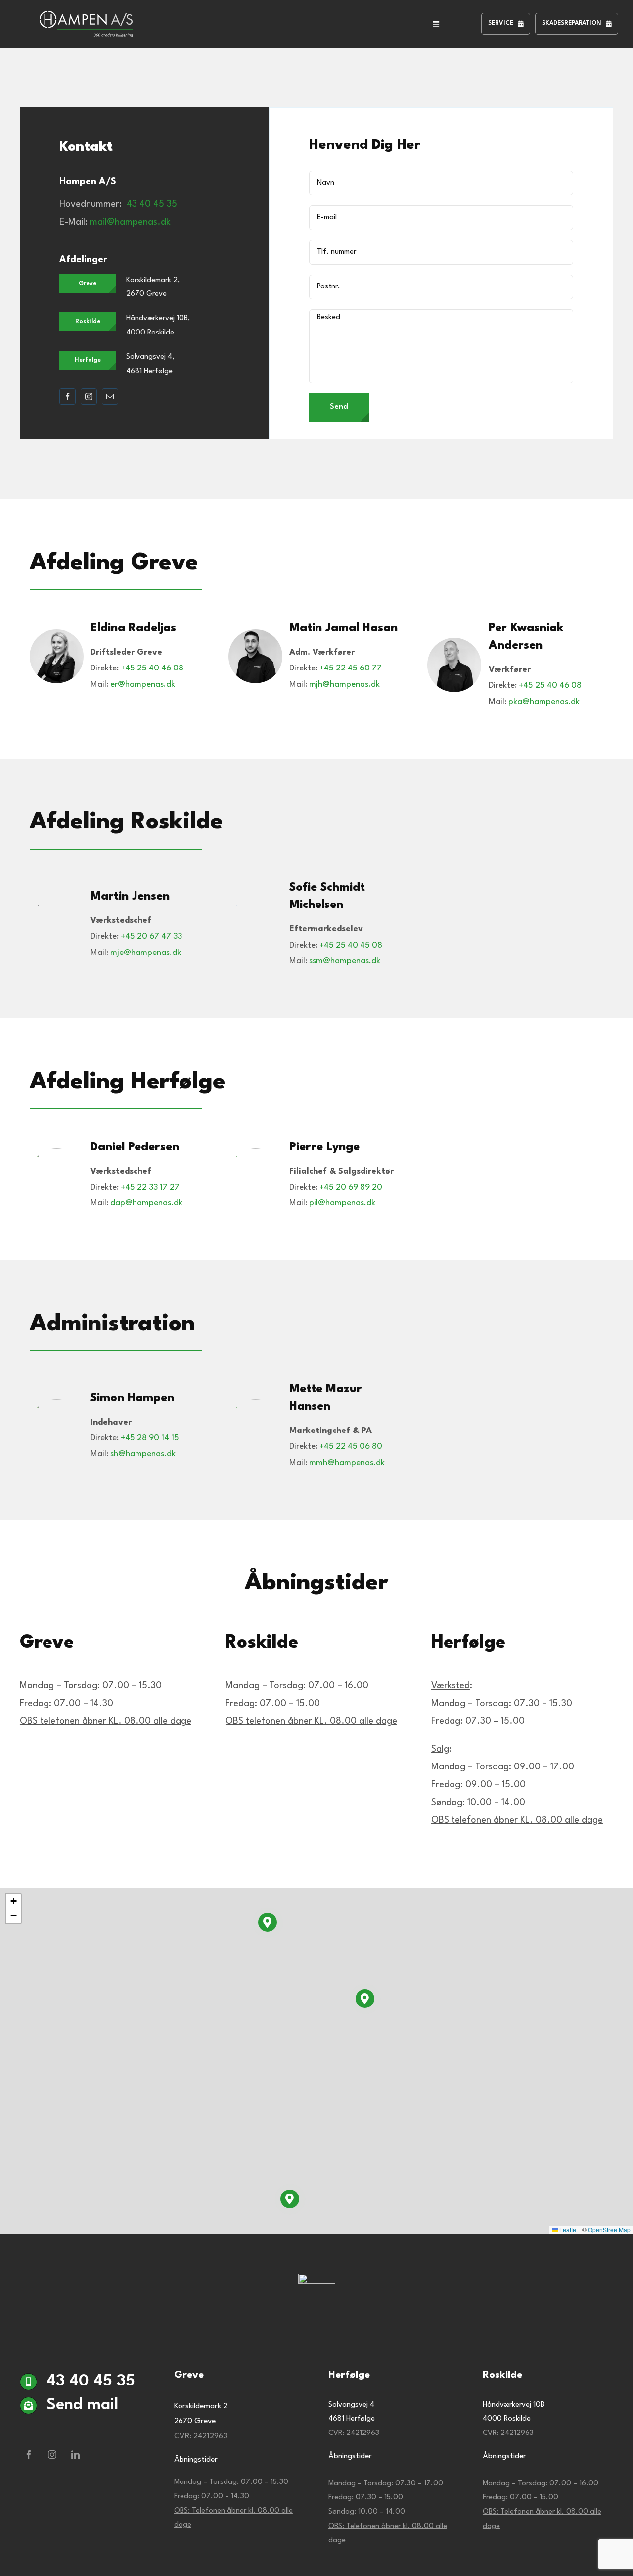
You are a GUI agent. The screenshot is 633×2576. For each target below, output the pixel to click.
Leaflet (568, 2229)
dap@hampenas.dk (146, 1203)
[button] (365, 1999)
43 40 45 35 (152, 204)
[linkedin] (75, 2455)
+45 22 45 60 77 (351, 668)
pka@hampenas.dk (544, 702)
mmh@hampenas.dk (347, 1463)
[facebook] (68, 397)
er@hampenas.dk (143, 685)
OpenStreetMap (609, 2229)
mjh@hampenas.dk (344, 685)
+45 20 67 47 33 (151, 936)
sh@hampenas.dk (143, 1454)
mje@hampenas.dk (146, 953)
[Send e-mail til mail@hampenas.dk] (85, 2430)
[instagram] (89, 397)
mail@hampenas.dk (130, 222)
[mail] (110, 397)
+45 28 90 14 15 (150, 1438)
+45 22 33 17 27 (150, 1187)
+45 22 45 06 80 (351, 1447)
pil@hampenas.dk (342, 1203)
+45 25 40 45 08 (351, 945)
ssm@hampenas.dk (345, 961)
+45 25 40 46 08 (152, 668)
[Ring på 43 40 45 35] (85, 2385)
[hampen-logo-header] (86, 16)
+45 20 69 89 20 (351, 1187)
